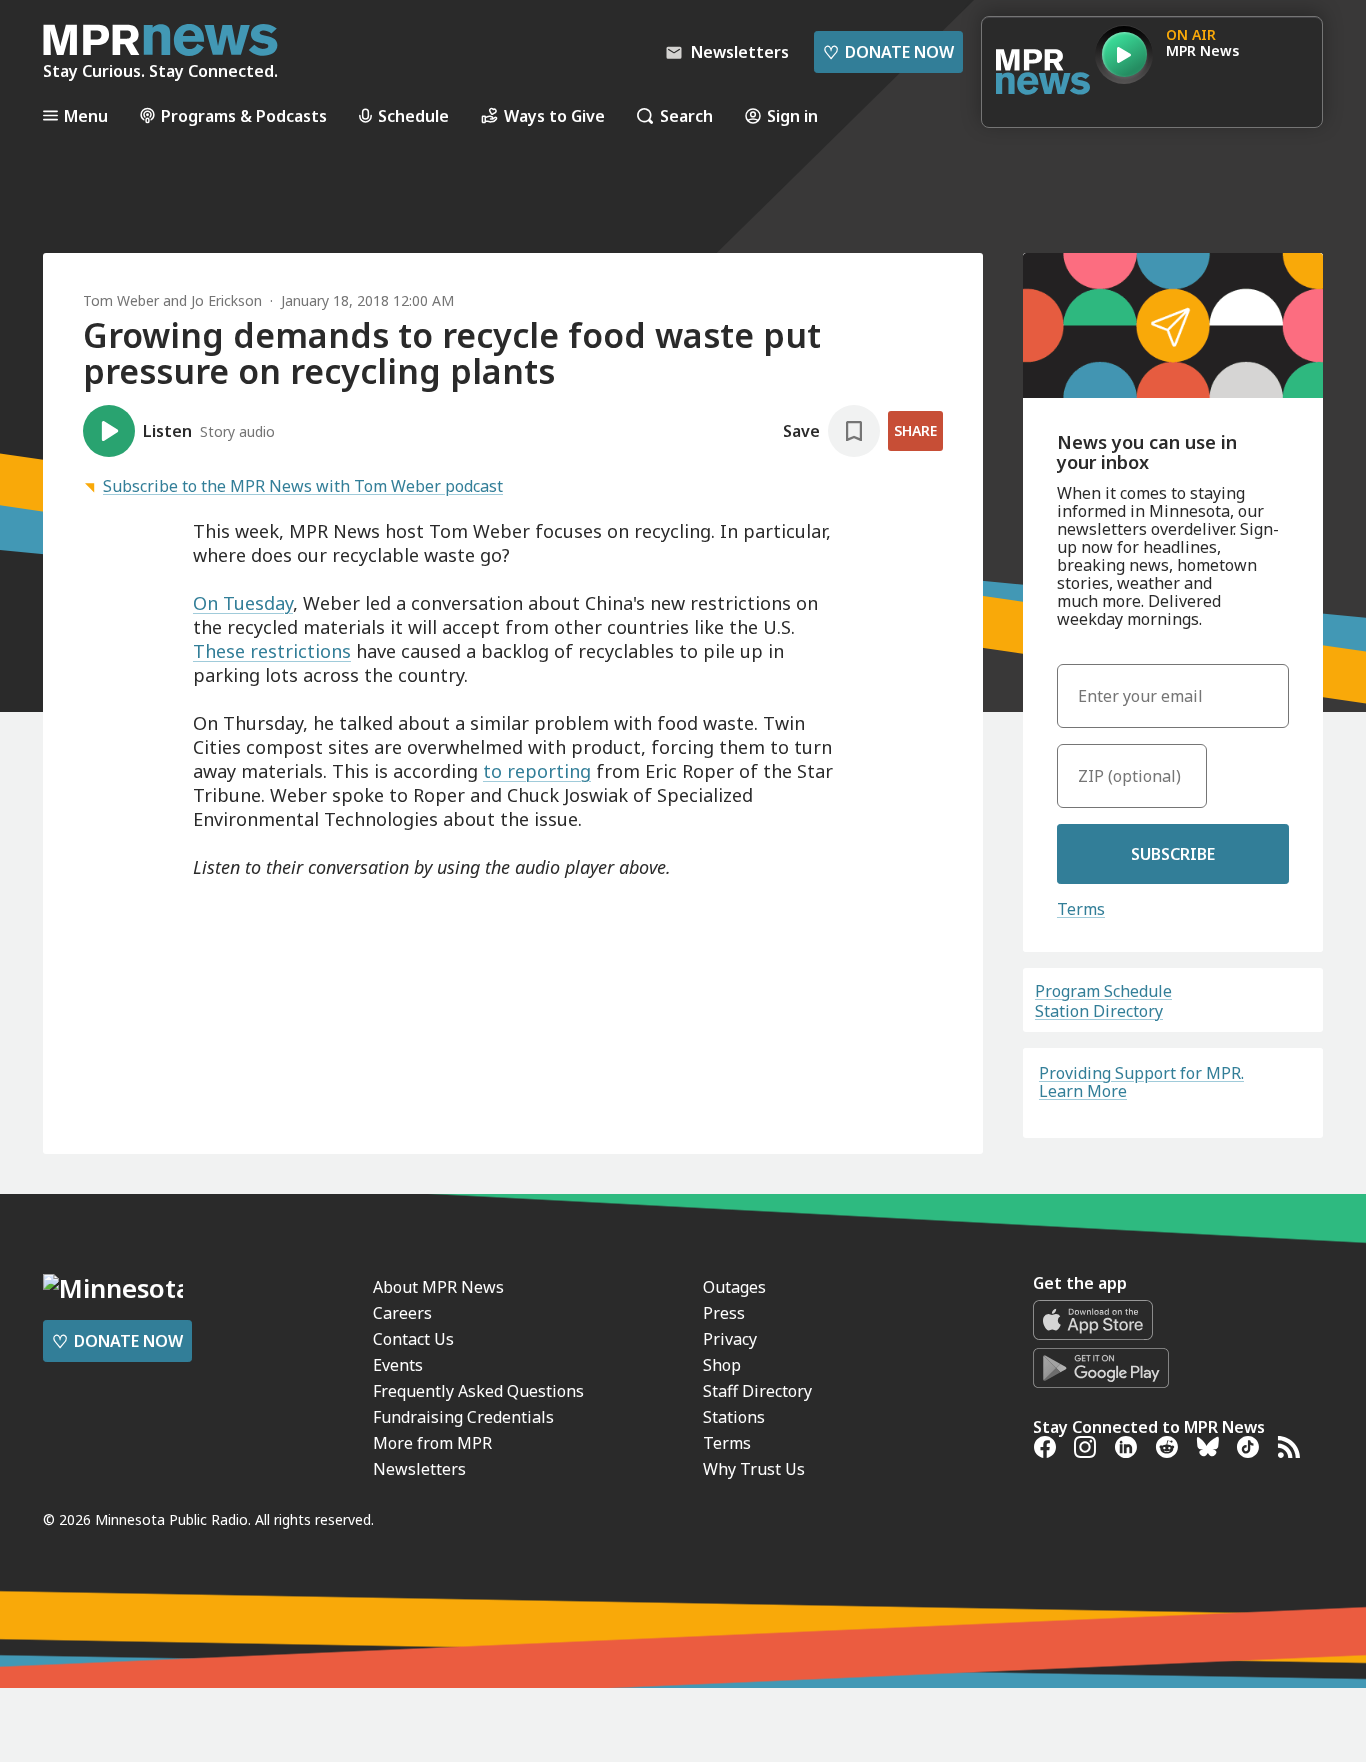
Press (724, 1313)
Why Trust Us (754, 1469)
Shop (722, 1365)
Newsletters (419, 1469)
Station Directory (1099, 1011)
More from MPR (432, 1443)
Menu (86, 115)
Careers (402, 1313)
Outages (734, 1287)
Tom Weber (121, 300)
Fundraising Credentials (463, 1417)
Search (686, 115)
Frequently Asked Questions (478, 1391)
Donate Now (888, 52)
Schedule (413, 115)
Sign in (792, 115)
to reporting (537, 771)
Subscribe (1173, 854)
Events (398, 1365)
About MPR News (438, 1287)
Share (915, 430)
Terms (1081, 909)
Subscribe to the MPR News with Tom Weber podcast (303, 486)
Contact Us (413, 1339)
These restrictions (272, 651)
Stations (734, 1417)
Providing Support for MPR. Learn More (1141, 1082)
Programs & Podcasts (244, 115)
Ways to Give (554, 115)
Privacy (730, 1339)
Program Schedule (1103, 991)
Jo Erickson (226, 300)
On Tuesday (243, 603)
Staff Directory (757, 1391)
